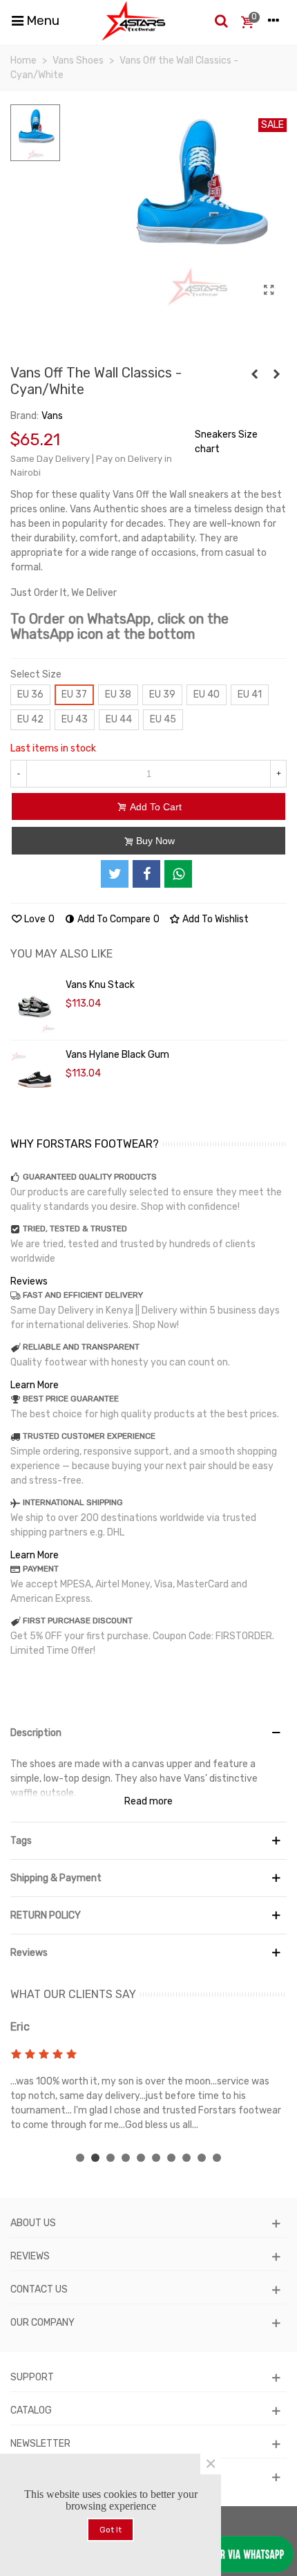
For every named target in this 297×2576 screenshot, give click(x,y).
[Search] (221, 21)
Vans (52, 416)
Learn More (35, 1385)
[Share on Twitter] (115, 874)
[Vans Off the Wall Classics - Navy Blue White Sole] (276, 375)
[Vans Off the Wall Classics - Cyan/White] (269, 290)
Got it (111, 2530)
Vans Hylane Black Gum (117, 1055)
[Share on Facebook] (146, 874)
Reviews (29, 1281)
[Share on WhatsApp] (178, 874)
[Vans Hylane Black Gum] (35, 1075)
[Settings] (274, 21)
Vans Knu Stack (100, 985)
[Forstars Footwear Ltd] (134, 21)
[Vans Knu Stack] (35, 1005)
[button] (80, 2158)
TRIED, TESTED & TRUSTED (75, 1229)
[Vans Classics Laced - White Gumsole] (254, 375)
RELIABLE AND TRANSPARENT (81, 1347)
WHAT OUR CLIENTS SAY (73, 1994)
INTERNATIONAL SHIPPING (73, 1502)
